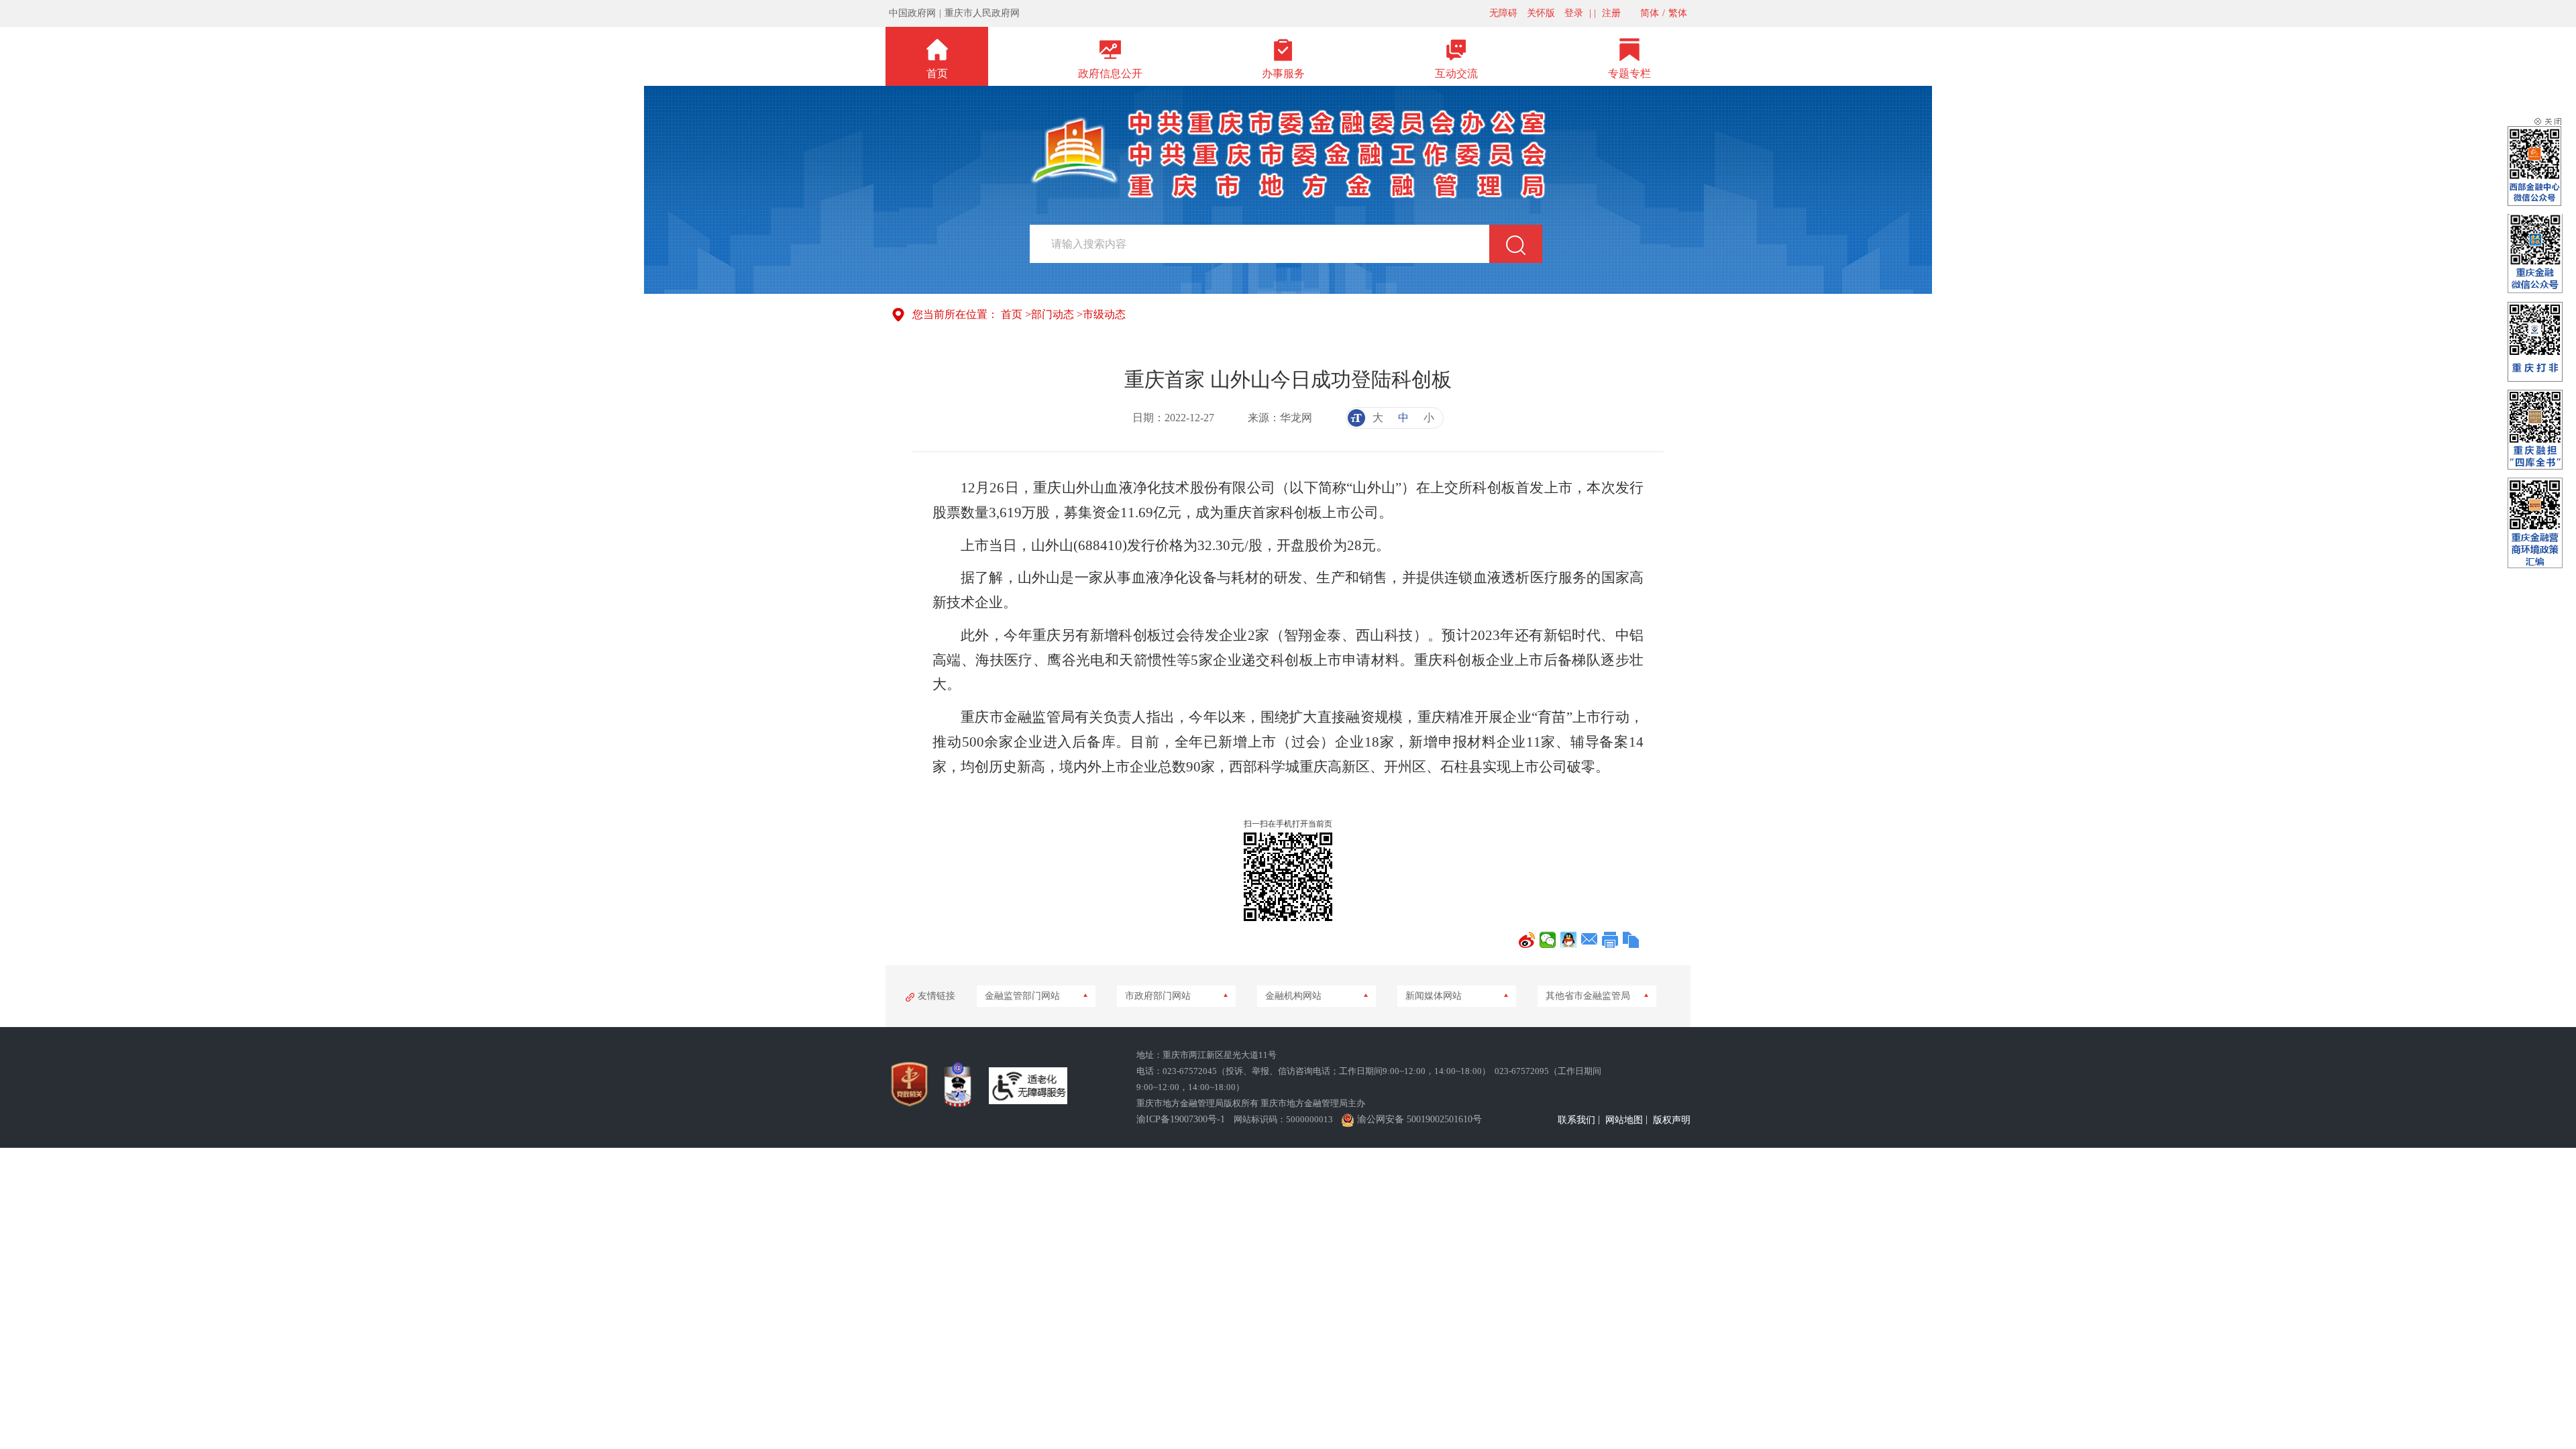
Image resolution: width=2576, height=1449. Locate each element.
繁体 (1678, 13)
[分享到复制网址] (1631, 940)
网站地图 (1624, 1120)
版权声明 (1672, 1120)
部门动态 (1053, 314)
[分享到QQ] (1569, 940)
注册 (1611, 13)
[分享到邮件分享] (1590, 940)
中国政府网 (912, 13)
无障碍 (1503, 13)
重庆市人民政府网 (982, 13)
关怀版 (1541, 13)
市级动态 (1104, 314)
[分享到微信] (1548, 940)
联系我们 (1576, 1120)
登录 (1574, 13)
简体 (1650, 13)
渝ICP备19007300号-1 (1181, 1119)
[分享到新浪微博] (1527, 940)
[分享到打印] (1610, 940)
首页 (1012, 314)
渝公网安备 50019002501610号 (1419, 1119)
